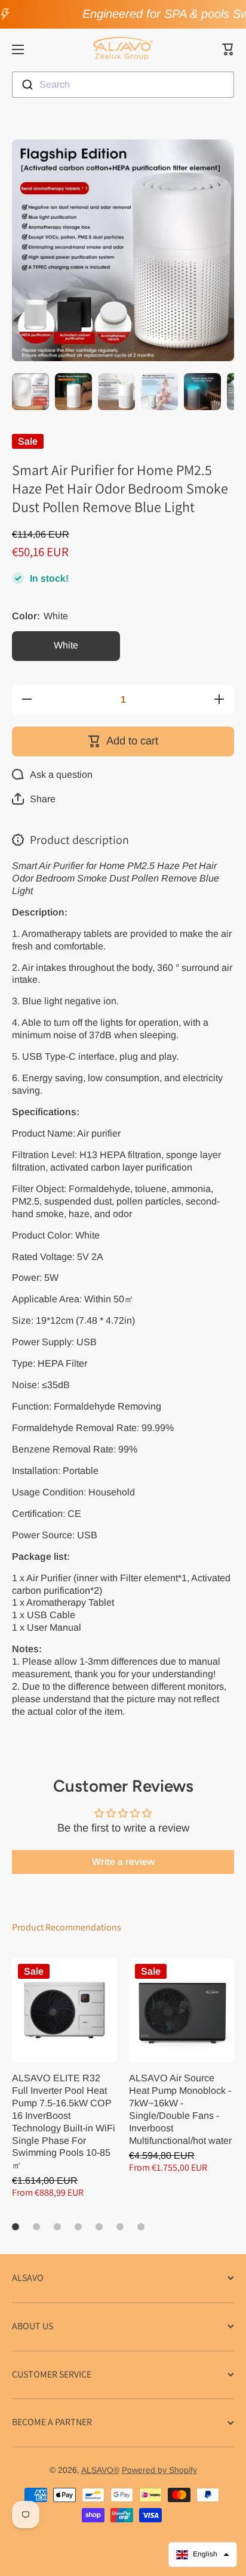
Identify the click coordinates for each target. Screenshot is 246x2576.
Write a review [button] (123, 1862)
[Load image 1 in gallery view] (30, 392)
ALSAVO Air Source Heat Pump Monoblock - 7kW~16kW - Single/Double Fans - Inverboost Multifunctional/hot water (180, 2109)
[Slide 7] (141, 2227)
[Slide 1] (16, 2227)
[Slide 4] (78, 2227)
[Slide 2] (36, 2227)
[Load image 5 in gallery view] (202, 392)
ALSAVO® (100, 2470)
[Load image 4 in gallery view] (159, 392)
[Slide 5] (99, 2227)
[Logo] (123, 49)
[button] (228, 49)
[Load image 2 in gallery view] (73, 392)
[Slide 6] (120, 2227)
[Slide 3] (57, 2227)
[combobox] (123, 85)
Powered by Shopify (159, 2470)
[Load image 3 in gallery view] (116, 392)
